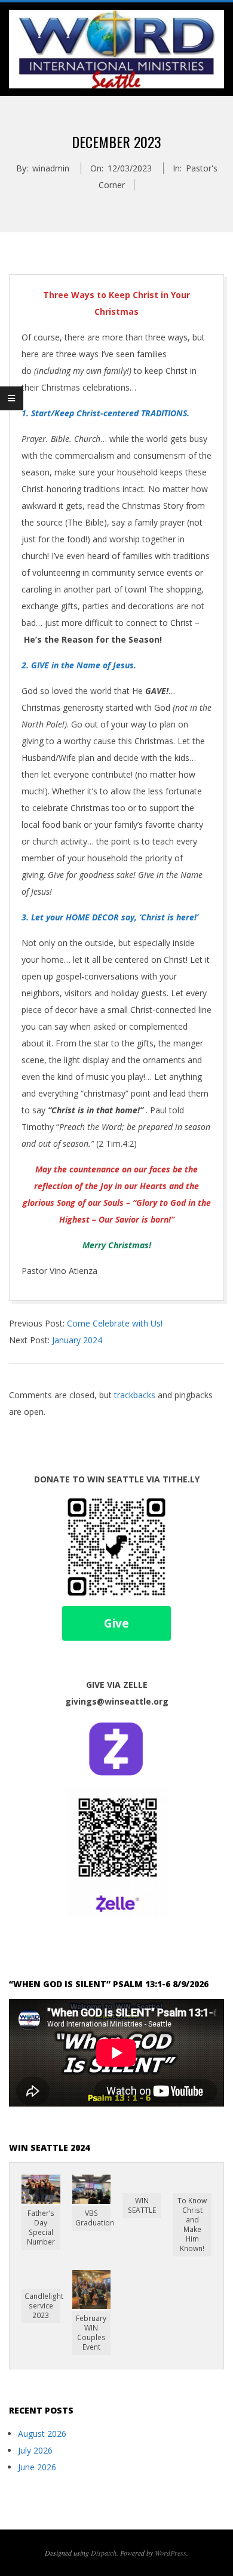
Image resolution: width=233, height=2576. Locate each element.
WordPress (171, 2553)
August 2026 (42, 2434)
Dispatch (104, 2553)
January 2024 (77, 1340)
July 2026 (35, 2450)
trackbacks (135, 1395)
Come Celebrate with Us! (115, 1323)
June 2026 (37, 2467)
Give (116, 1623)
